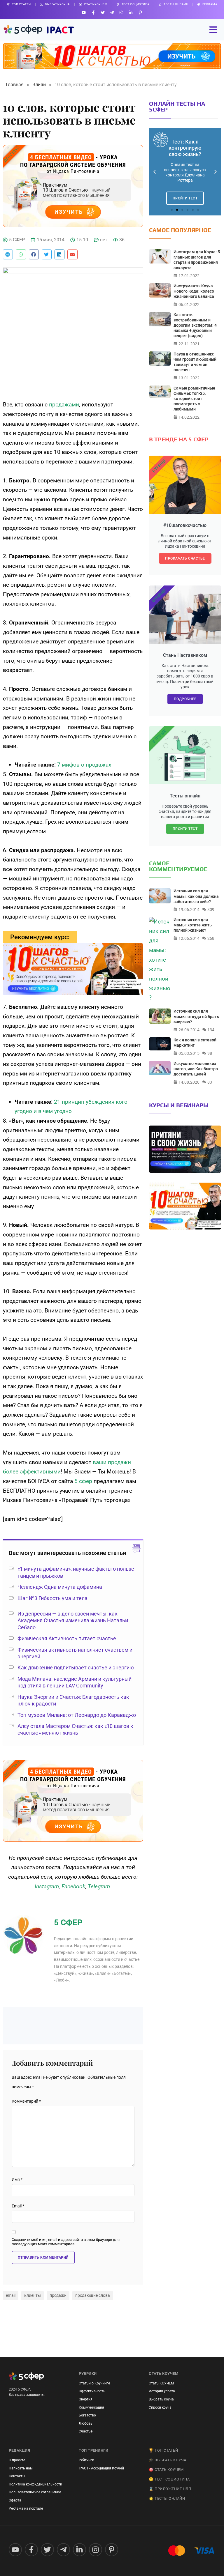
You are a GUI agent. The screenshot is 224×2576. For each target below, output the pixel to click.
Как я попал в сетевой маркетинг (195, 1043)
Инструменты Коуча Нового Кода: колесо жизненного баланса (194, 291)
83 (210, 1082)
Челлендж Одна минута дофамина (60, 1587)
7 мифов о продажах (84, 765)
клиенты (33, 2295)
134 (211, 1030)
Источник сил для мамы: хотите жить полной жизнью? (193, 925)
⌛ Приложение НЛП (170, 2489)
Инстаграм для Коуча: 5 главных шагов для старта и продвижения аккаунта (197, 260)
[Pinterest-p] (140, 12)
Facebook (73, 1886)
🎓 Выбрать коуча (168, 2460)
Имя (17, 2180)
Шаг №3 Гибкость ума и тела (52, 1598)
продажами (64, 405)
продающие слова (93, 2295)
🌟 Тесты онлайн (167, 2498)
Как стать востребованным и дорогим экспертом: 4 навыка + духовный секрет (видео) (195, 325)
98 (210, 1053)
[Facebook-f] (93, 12)
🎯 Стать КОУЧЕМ (166, 2470)
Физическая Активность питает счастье (67, 1638)
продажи (58, 2295)
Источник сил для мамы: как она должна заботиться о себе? (196, 896)
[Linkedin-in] (131, 12)
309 (211, 910)
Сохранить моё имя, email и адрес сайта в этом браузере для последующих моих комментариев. (66, 2242)
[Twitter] (103, 12)
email (11, 2295)
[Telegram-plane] (112, 12)
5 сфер (83, 1481)
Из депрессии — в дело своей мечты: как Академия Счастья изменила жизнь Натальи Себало (73, 1620)
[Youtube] (84, 12)
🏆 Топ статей (163, 2450)
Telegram (99, 1886)
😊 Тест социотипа (169, 2479)
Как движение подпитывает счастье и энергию (76, 1667)
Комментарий (26, 2101)
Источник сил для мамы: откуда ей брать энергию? (196, 1016)
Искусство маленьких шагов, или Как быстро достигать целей (196, 1069)
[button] (8, 254)
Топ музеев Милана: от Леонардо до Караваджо (77, 1715)
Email (18, 2206)
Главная (15, 85)
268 (211, 938)
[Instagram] (121, 12)
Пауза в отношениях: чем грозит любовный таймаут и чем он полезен (195, 362)
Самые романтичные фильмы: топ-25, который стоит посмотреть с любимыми (194, 399)
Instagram (47, 1886)
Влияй (39, 85)
